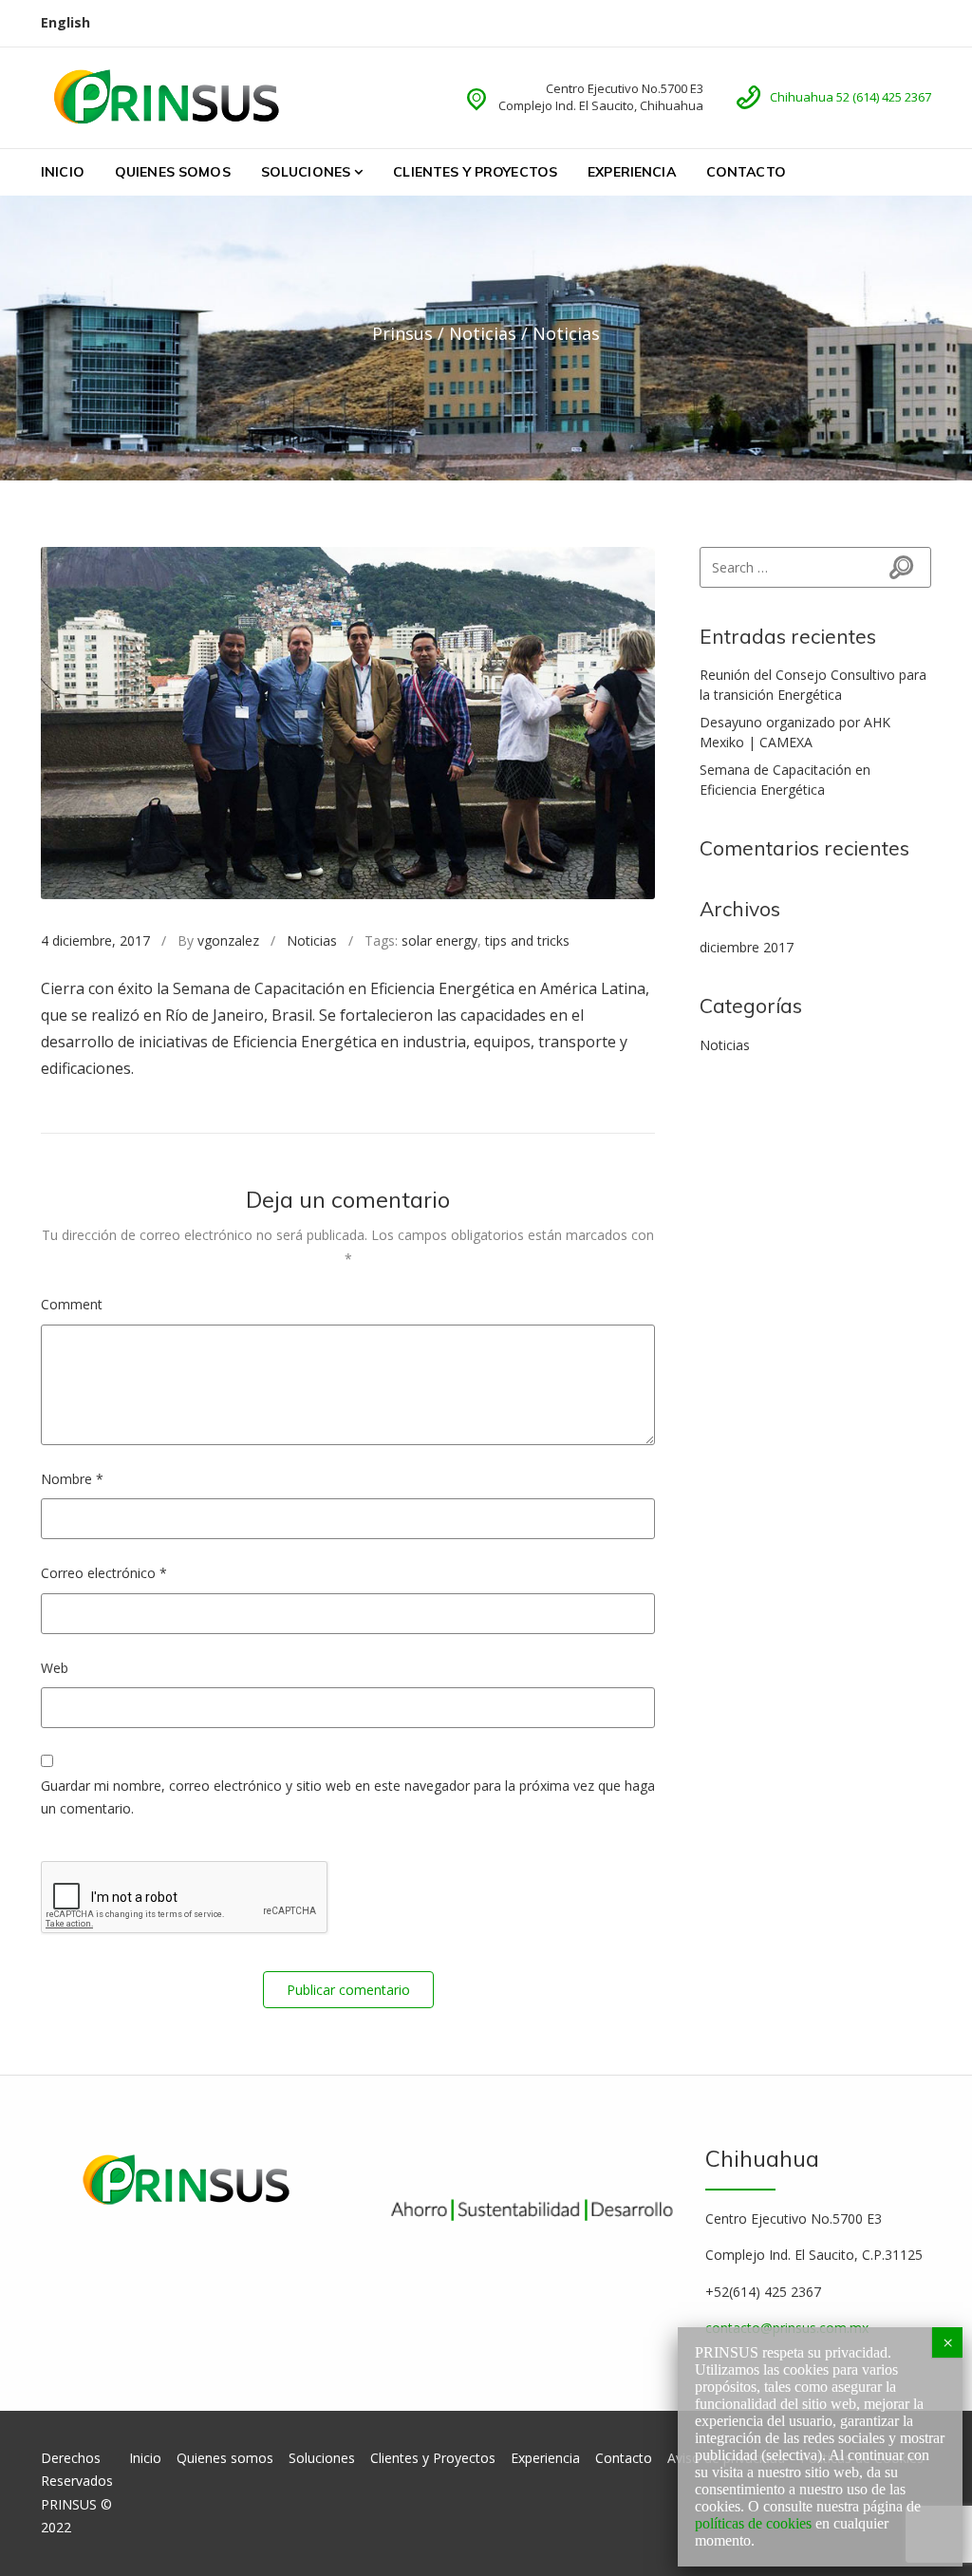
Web (55, 1668)
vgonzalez (228, 940)
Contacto (746, 172)
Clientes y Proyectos (475, 172)
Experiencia (632, 172)
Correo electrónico (104, 1573)
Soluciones (306, 172)
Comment (72, 1304)
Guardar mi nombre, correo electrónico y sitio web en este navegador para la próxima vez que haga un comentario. (348, 1797)
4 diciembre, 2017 (95, 940)
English (65, 22)
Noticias (312, 940)
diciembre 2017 (747, 947)
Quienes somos (173, 172)
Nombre (72, 1479)
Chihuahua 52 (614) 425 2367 (850, 97)
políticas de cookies (753, 2523)
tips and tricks (527, 940)
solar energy (439, 940)
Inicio (63, 172)
